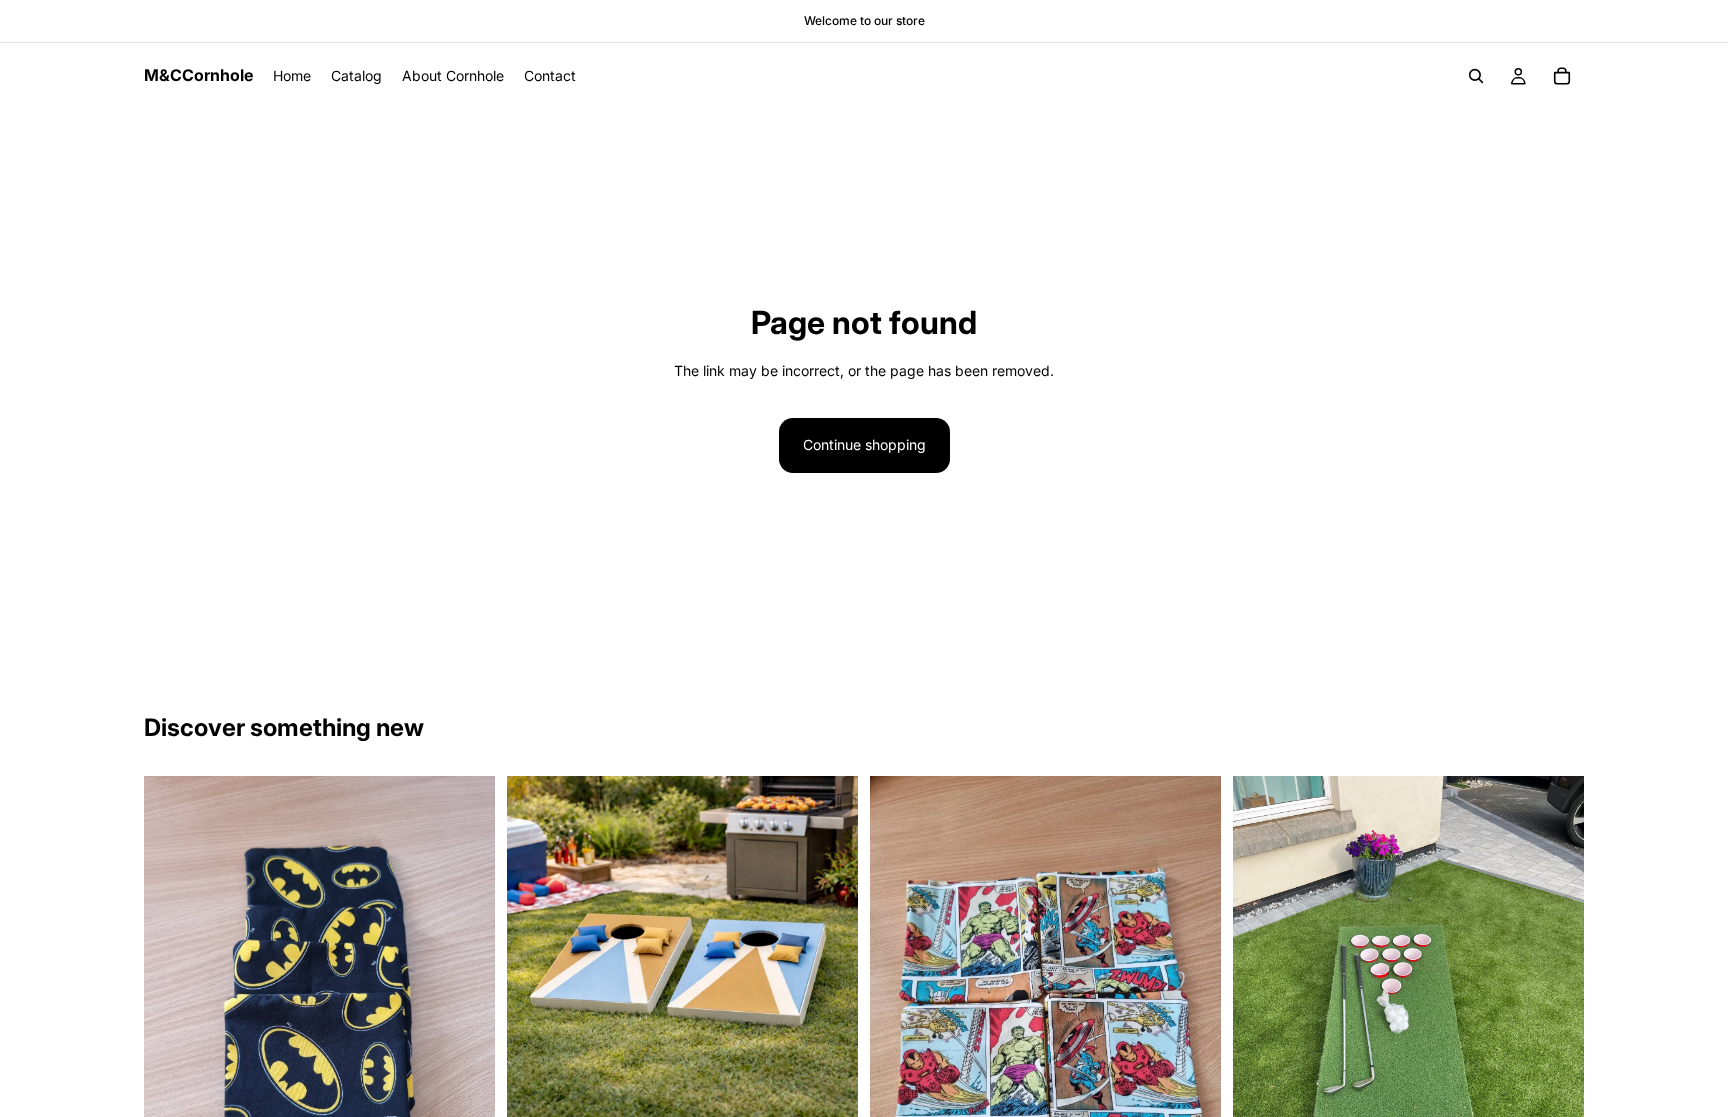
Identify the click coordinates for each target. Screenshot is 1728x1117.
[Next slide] (828, 951)
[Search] (1476, 76)
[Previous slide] (537, 951)
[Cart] (1562, 76)
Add (844, 1095)
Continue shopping (864, 444)
